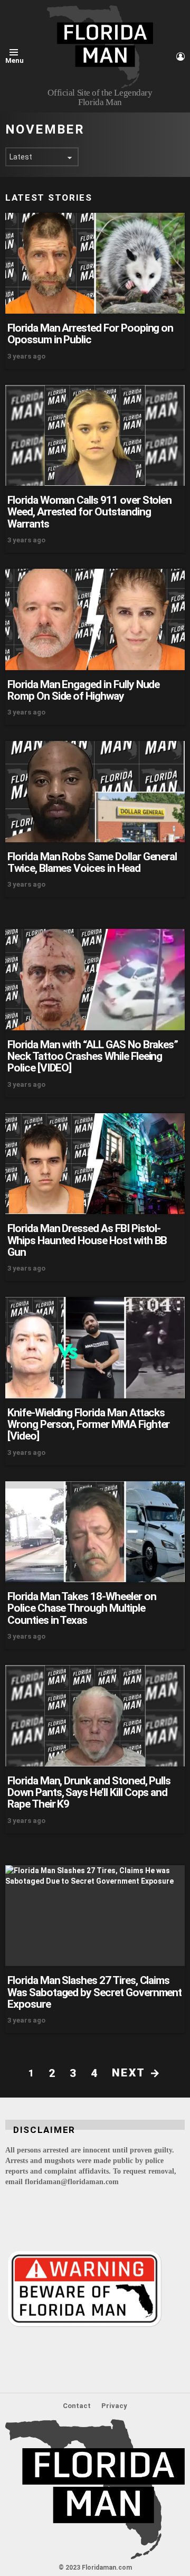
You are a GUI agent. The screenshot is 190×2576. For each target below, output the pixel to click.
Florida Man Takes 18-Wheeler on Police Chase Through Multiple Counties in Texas (82, 1608)
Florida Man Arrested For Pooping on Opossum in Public (90, 334)
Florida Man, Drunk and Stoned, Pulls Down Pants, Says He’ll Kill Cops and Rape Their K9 (89, 1793)
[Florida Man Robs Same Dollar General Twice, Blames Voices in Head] (95, 791)
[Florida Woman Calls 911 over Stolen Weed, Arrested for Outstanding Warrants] (95, 435)
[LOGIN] (180, 57)
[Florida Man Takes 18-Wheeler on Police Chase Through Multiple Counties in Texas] (95, 1532)
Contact (77, 2406)
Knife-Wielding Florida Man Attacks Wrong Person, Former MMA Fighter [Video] (88, 1425)
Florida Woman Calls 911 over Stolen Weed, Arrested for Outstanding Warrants (89, 512)
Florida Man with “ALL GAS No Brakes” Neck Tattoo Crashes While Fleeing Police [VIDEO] (93, 1056)
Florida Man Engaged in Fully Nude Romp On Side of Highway (83, 690)
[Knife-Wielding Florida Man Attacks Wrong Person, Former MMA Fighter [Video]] (95, 1347)
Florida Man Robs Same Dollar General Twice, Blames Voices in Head (92, 862)
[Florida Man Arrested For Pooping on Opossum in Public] (95, 263)
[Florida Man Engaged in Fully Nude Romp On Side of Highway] (95, 619)
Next (128, 2073)
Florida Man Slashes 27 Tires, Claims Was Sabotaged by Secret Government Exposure (94, 1992)
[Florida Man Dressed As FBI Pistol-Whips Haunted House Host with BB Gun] (95, 1164)
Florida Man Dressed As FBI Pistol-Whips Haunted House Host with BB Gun (87, 1240)
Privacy (114, 2406)
